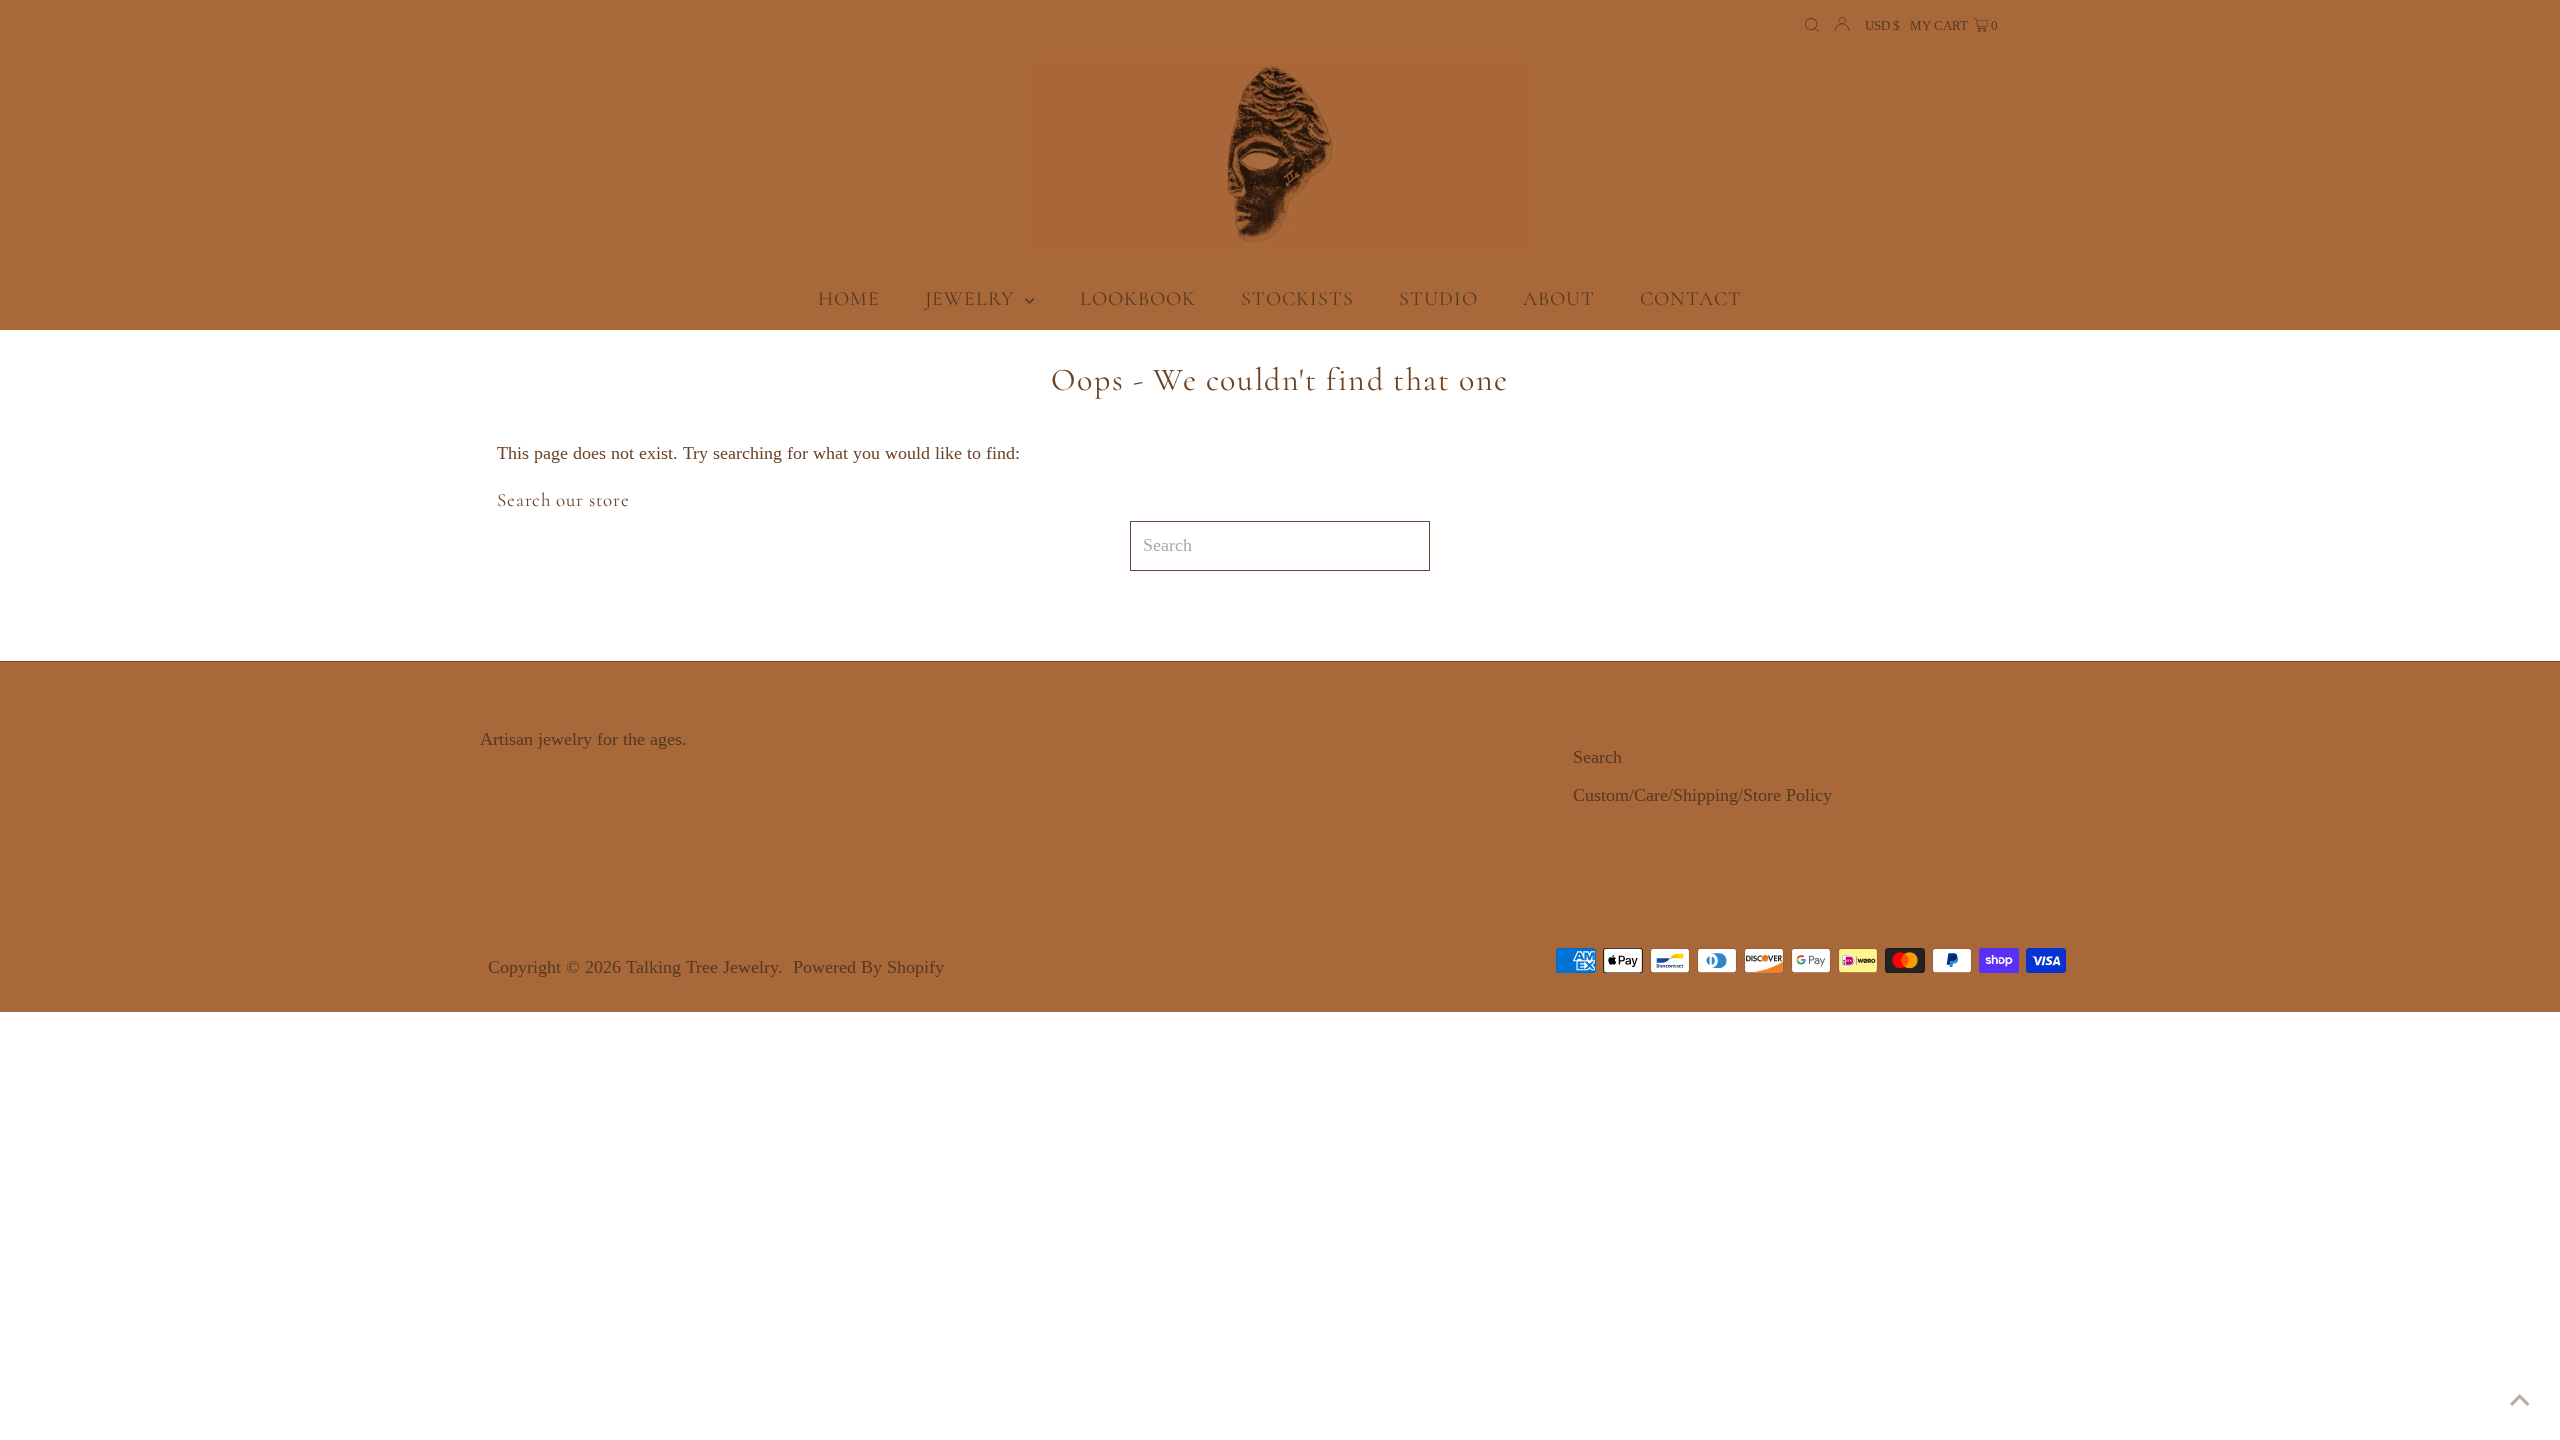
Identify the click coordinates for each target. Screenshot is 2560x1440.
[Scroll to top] (2520, 1400)
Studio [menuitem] (1438, 299)
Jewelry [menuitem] (972, 299)
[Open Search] (1812, 26)
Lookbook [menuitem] (1138, 299)
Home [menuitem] (849, 299)
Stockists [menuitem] (1297, 299)
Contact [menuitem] (1691, 299)
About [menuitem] (1559, 299)
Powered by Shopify (868, 967)
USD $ (1882, 25)
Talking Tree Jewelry (702, 967)
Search (1597, 757)
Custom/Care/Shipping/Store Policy (1702, 795)
